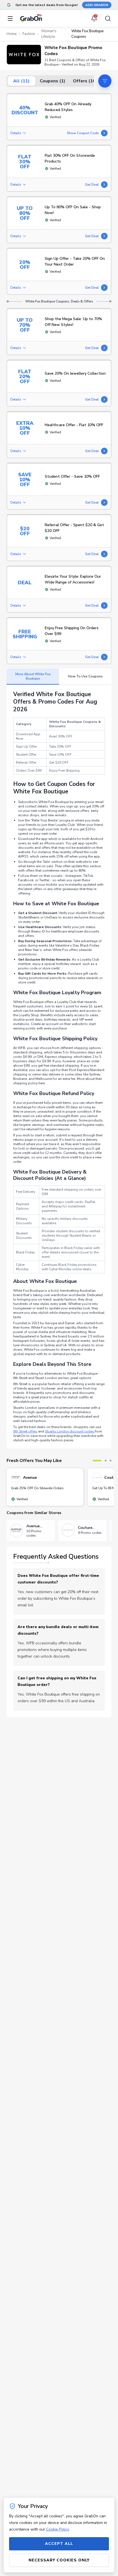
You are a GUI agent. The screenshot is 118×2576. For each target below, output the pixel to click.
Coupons (53, 81)
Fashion (29, 34)
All (21, 81)
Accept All (59, 2544)
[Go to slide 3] (111, 1461)
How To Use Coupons (85, 676)
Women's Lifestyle (49, 34)
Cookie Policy (58, 2529)
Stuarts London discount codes (70, 1431)
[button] (24, 55)
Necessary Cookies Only (59, 2560)
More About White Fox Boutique (33, 676)
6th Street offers (25, 1431)
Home (12, 34)
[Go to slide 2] (106, 1461)
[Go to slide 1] (97, 1461)
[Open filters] (105, 81)
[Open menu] (12, 18)
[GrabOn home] (31, 18)
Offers (85, 81)
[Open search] (106, 18)
